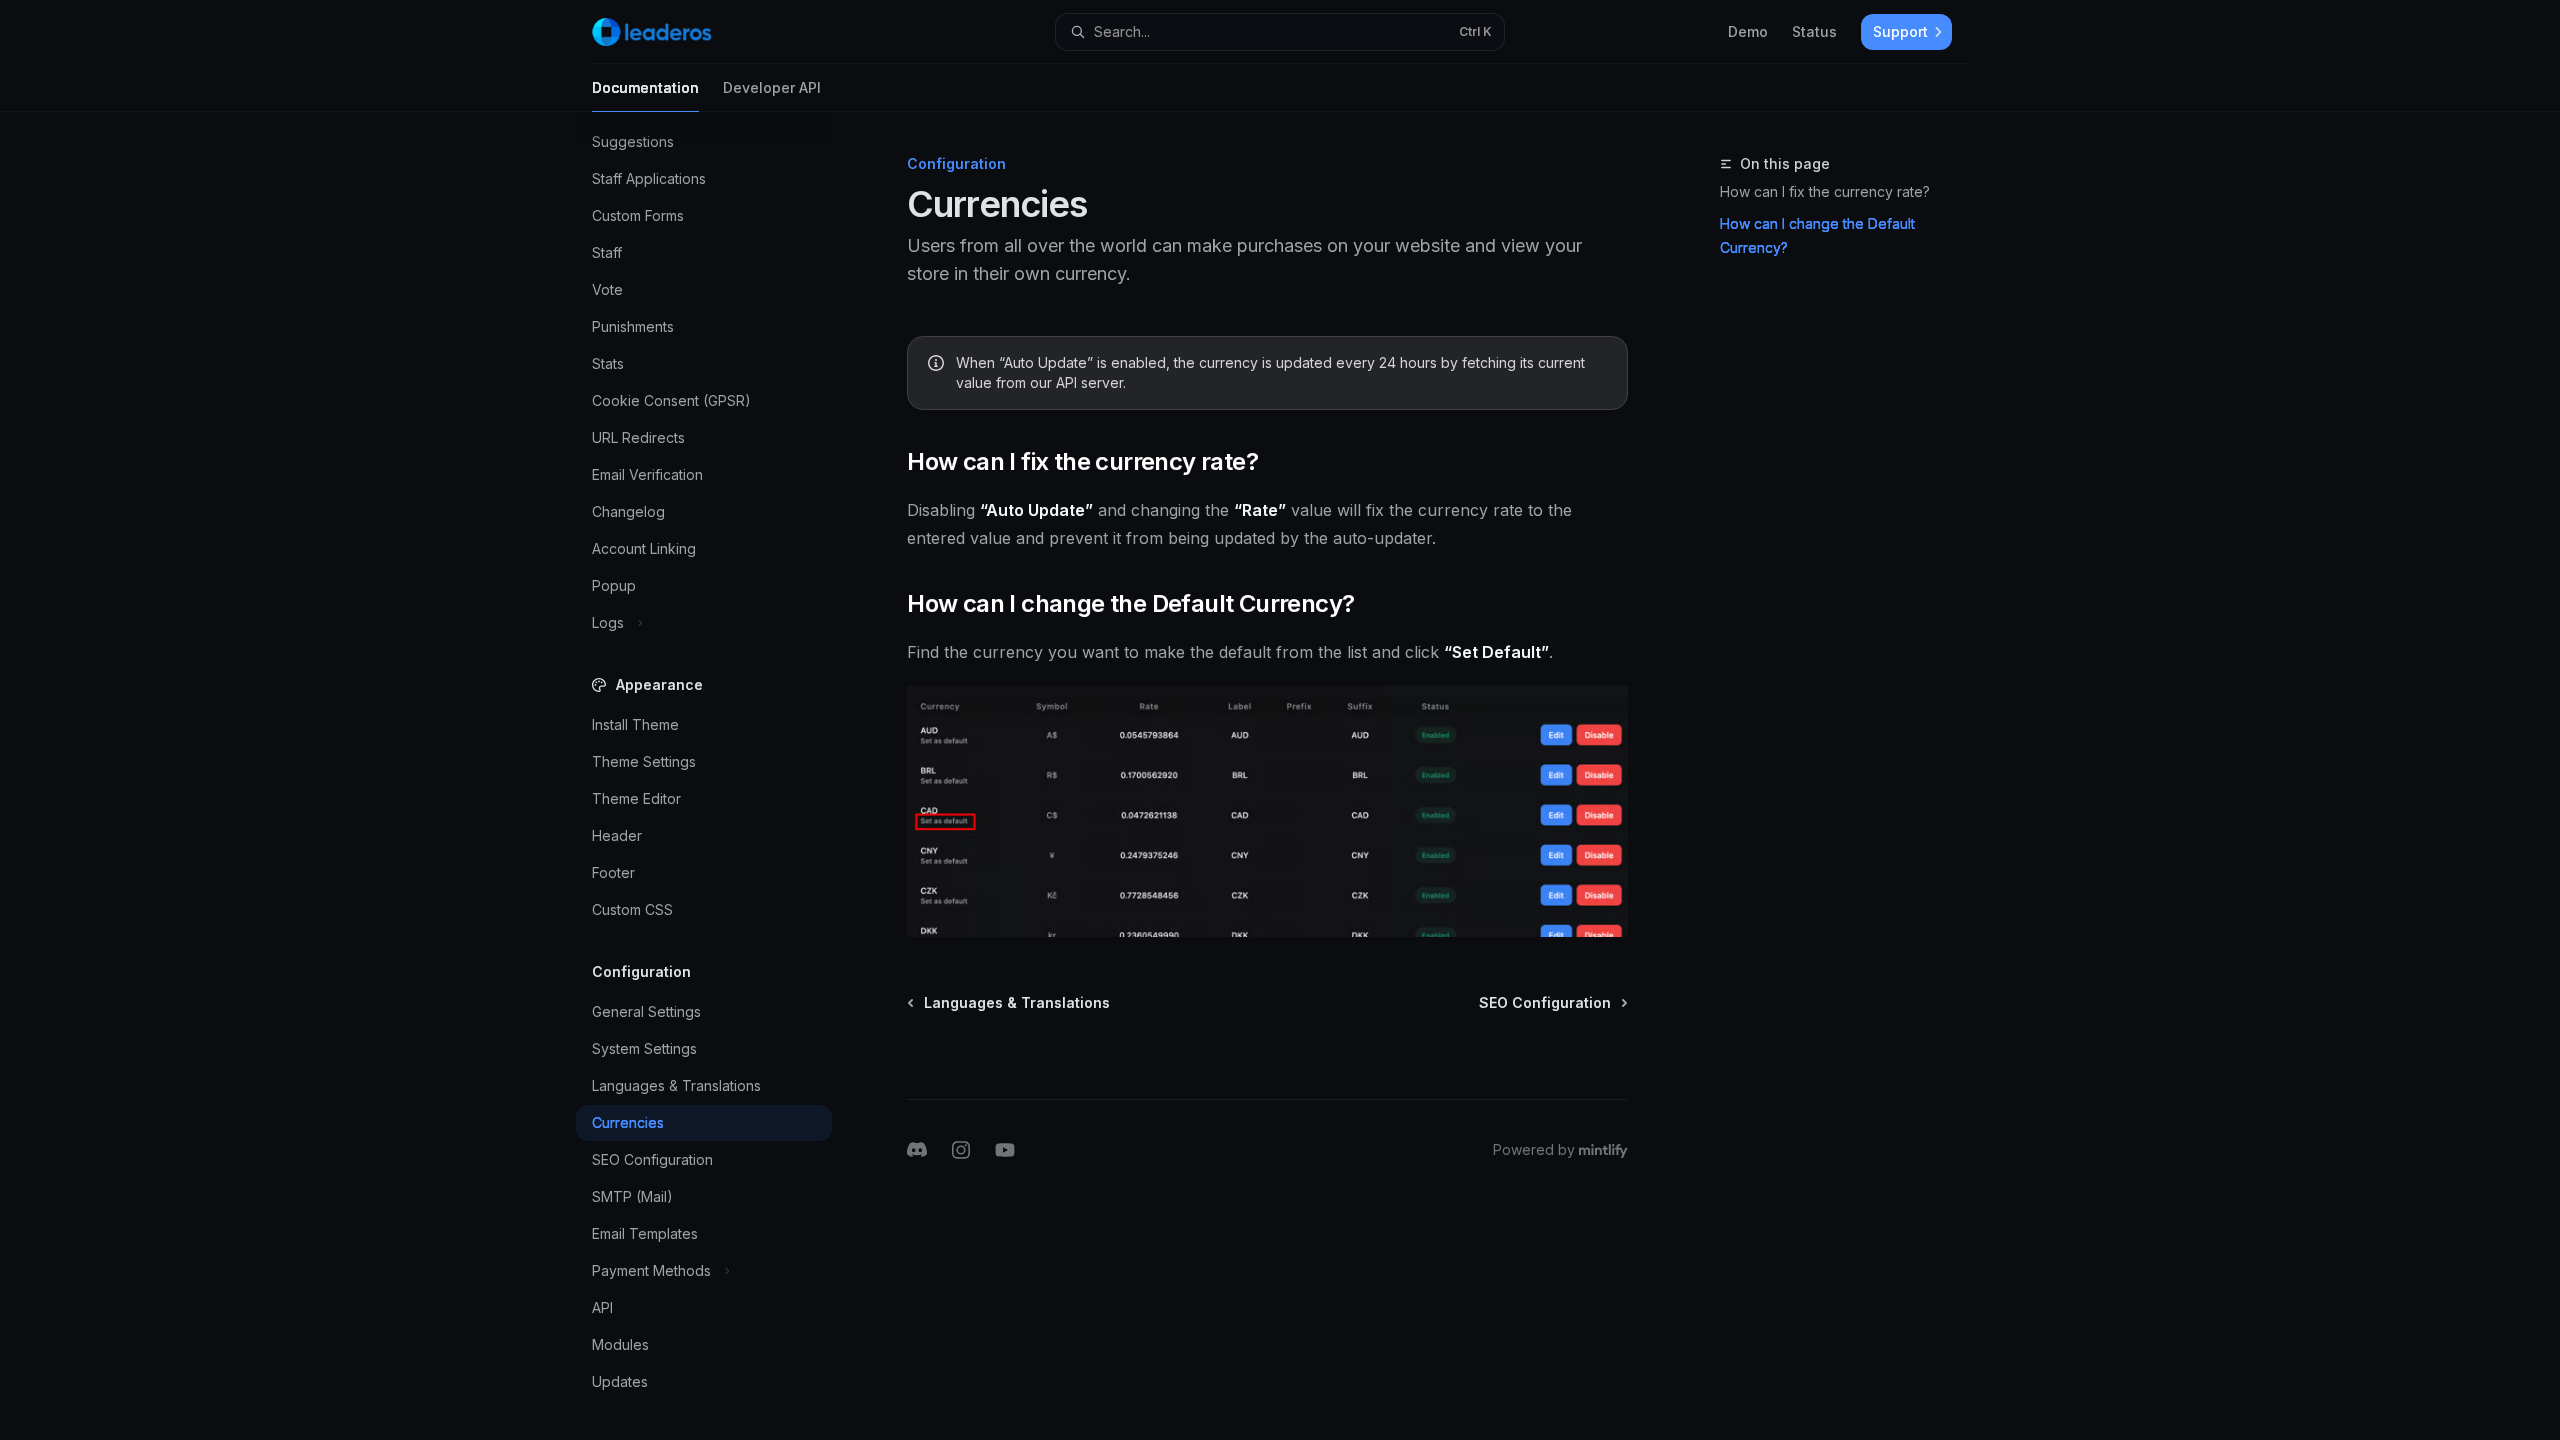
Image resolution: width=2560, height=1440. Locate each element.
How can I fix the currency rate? (1825, 191)
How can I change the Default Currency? (1817, 235)
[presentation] (720, 776)
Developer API (772, 87)
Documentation (645, 87)
